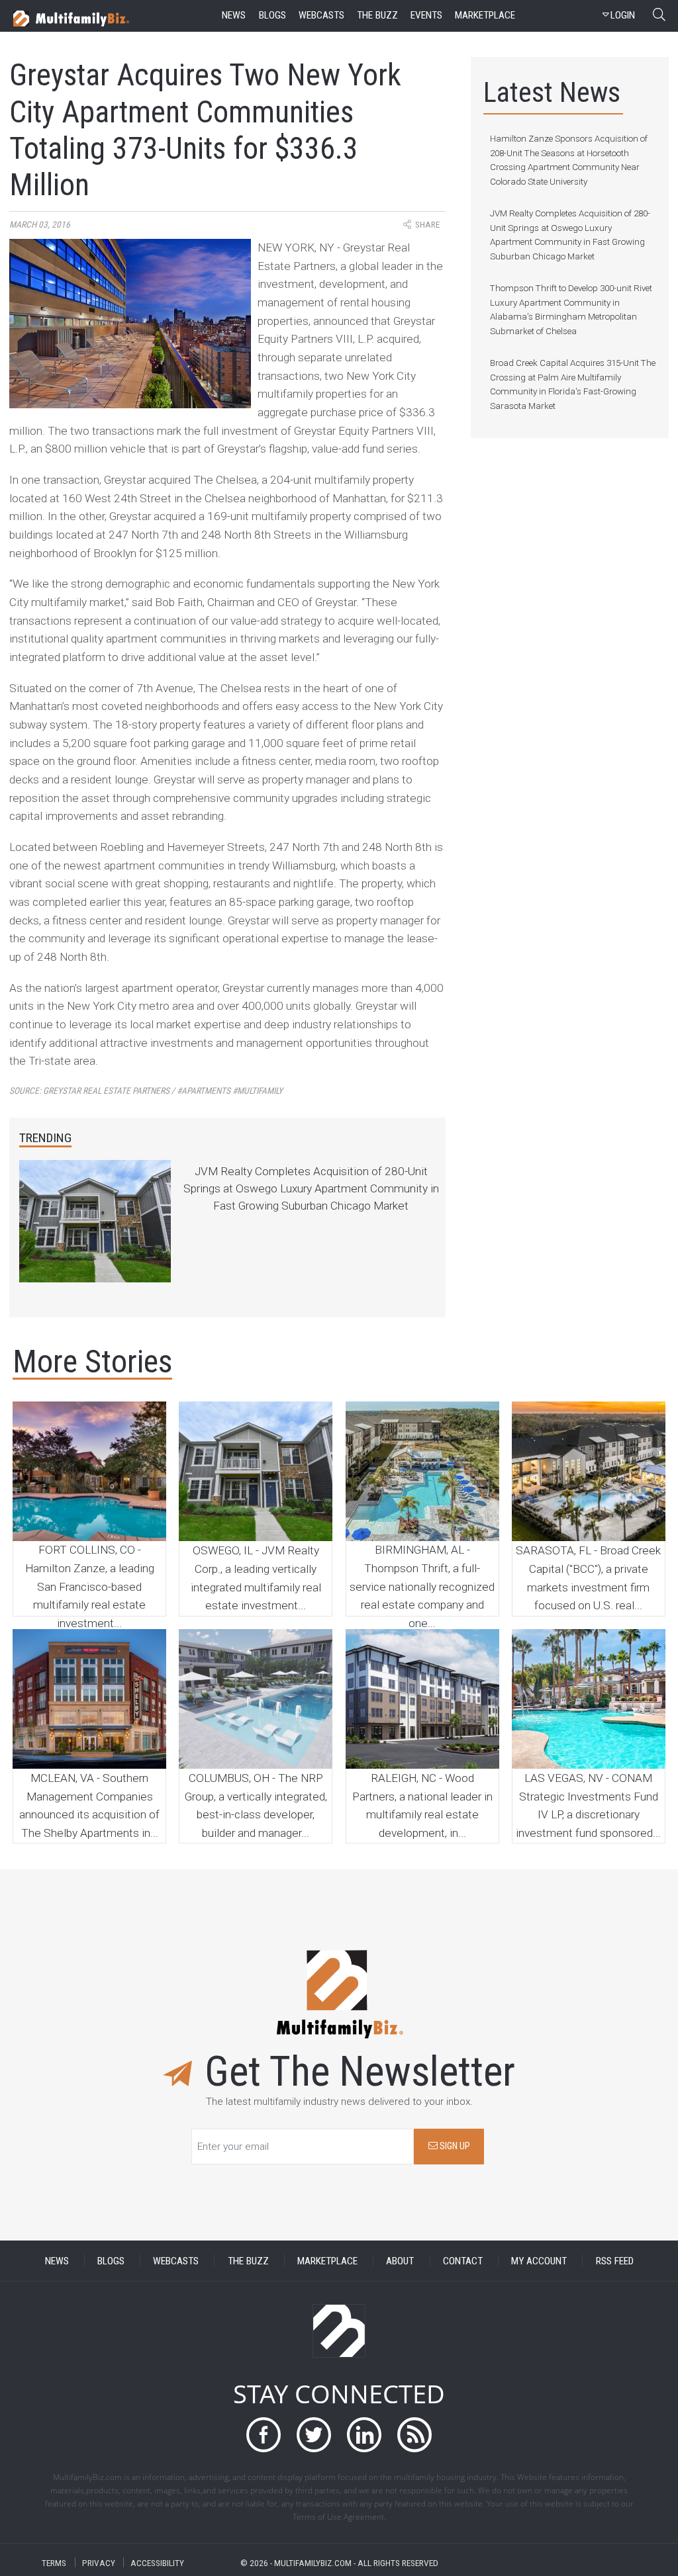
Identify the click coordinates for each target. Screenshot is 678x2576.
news (234, 15)
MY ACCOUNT (539, 2260)
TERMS (54, 2562)
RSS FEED (615, 2260)
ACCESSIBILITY (157, 2562)
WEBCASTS (176, 2260)
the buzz (377, 15)
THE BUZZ (248, 2260)
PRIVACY (99, 2562)
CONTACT (463, 2260)
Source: (146, 1091)
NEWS (57, 2260)
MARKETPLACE (327, 2260)
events (426, 15)
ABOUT (400, 2260)
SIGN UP (454, 2146)
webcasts (321, 15)
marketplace (485, 15)
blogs (272, 15)
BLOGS (111, 2260)
